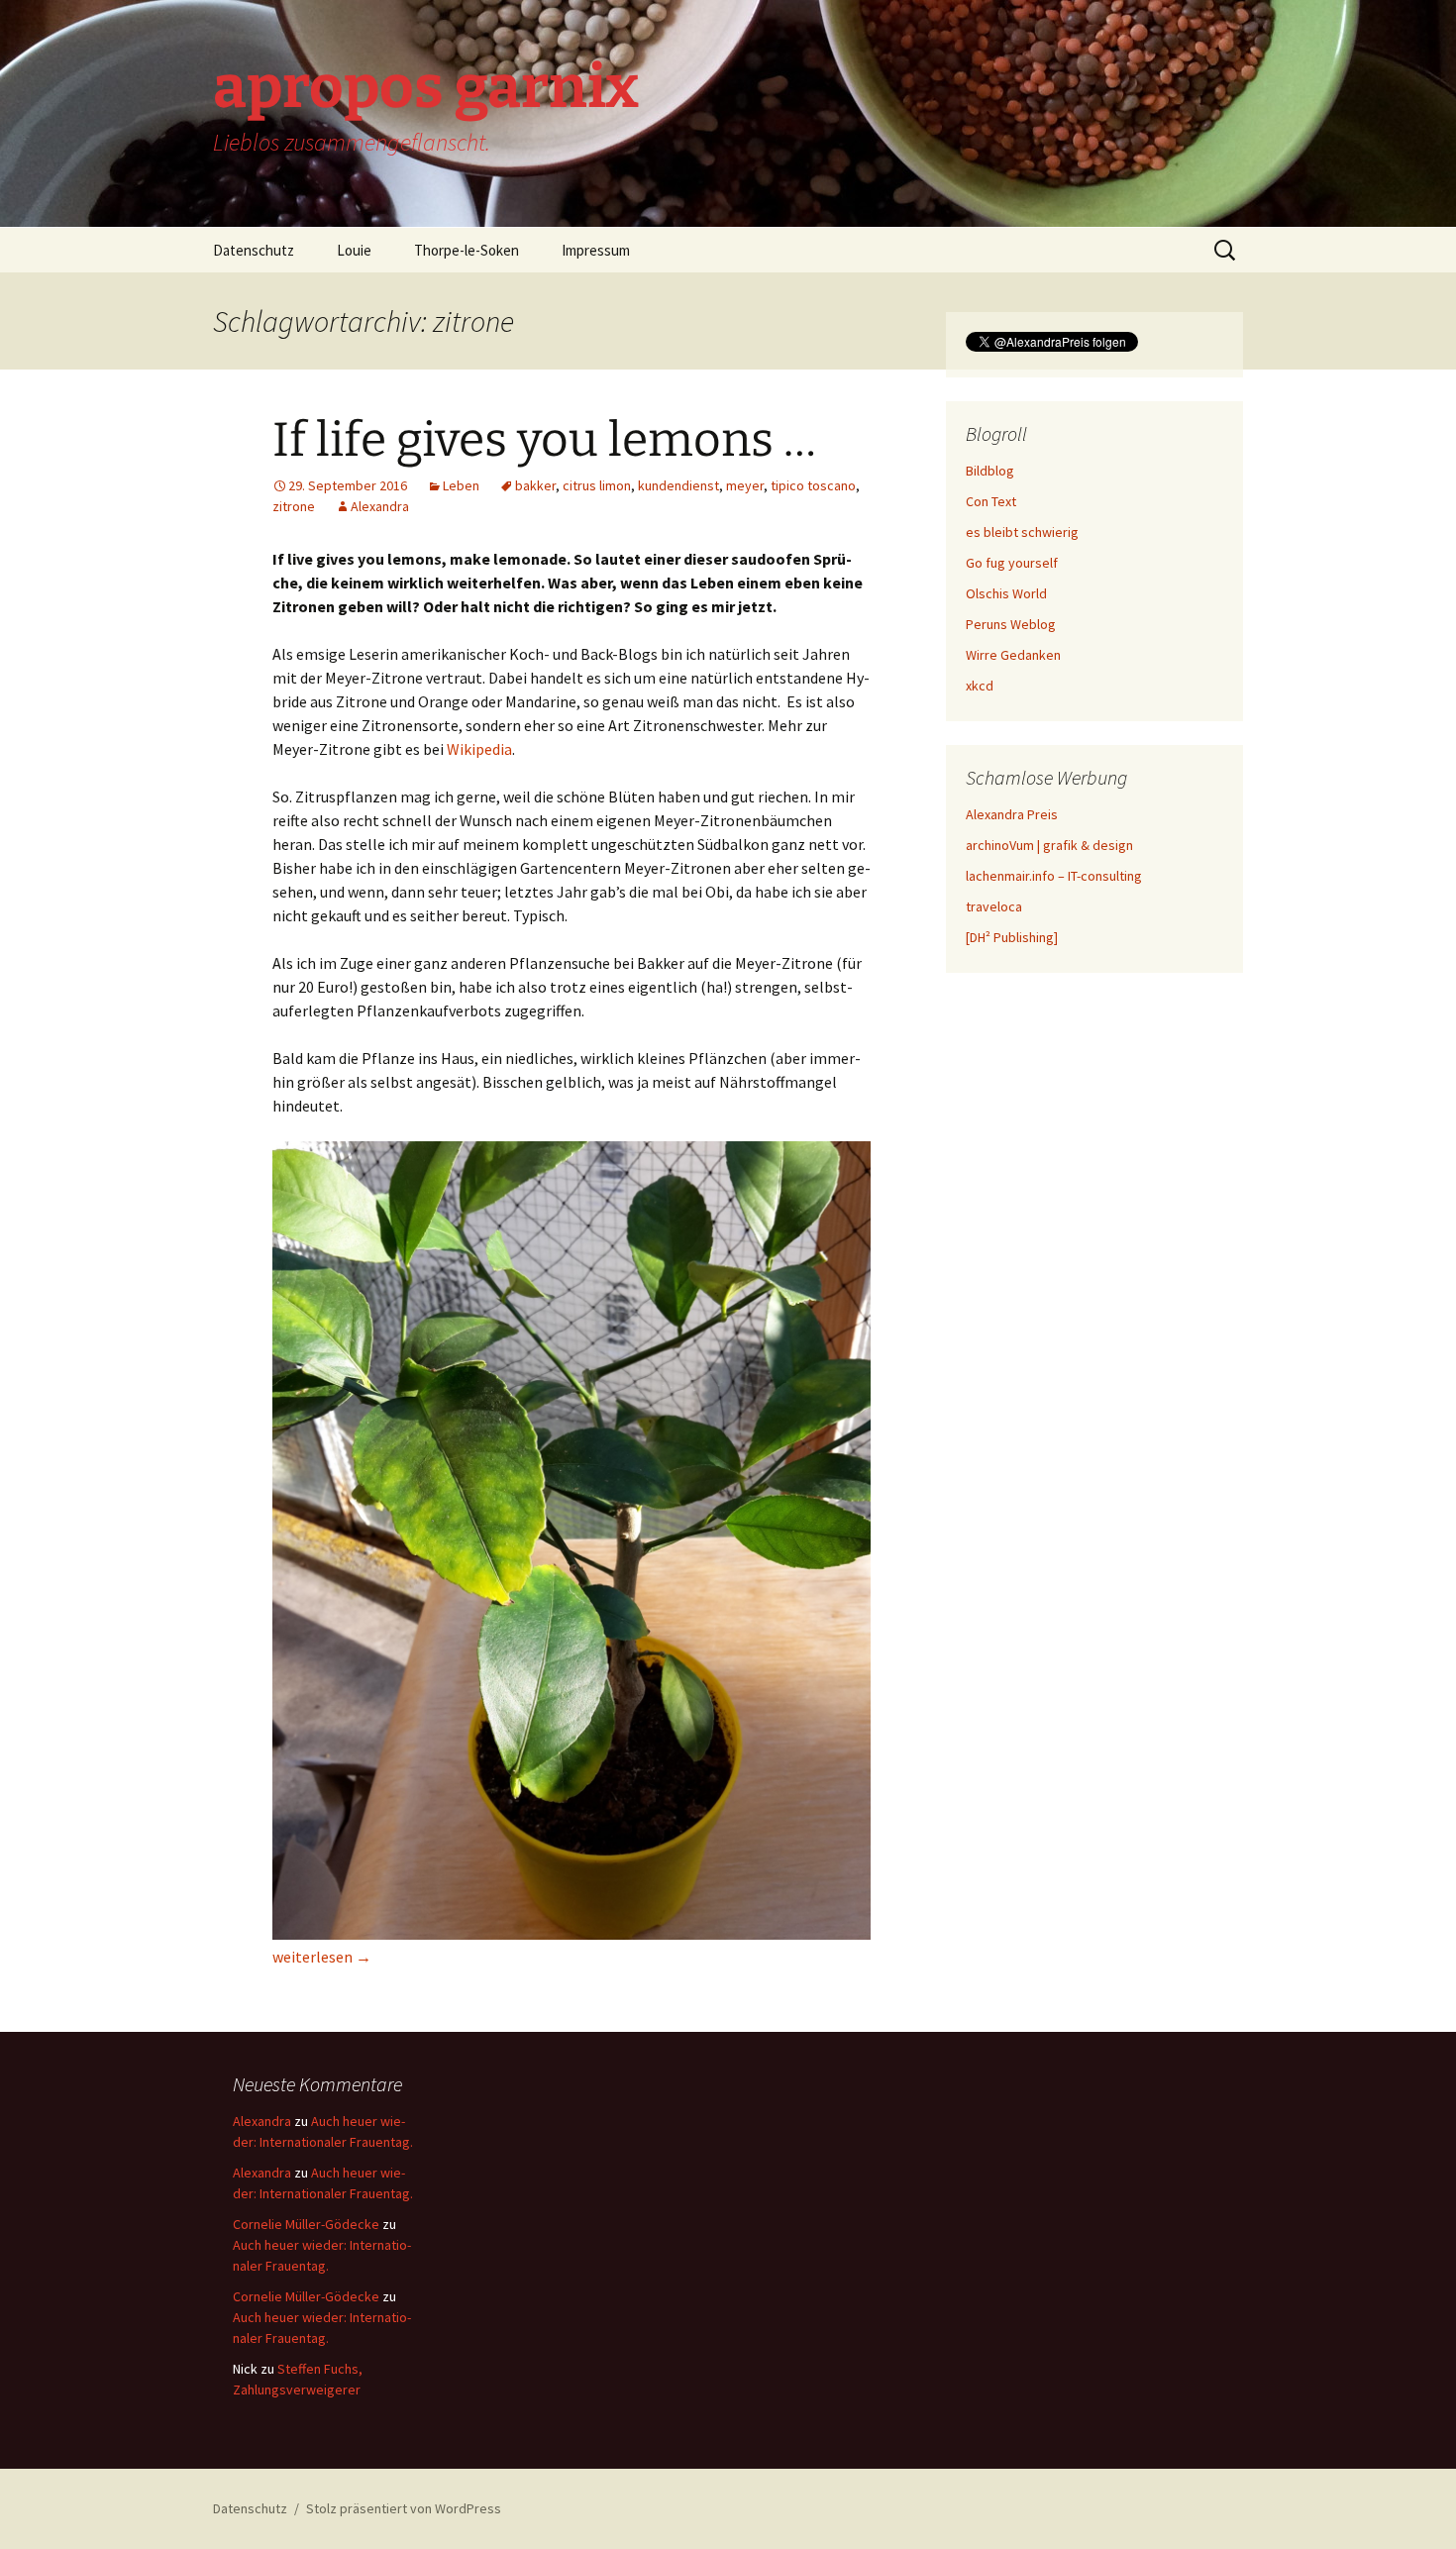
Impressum (596, 250)
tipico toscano (813, 485)
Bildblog (990, 471)
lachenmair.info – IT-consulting (1054, 876)
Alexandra (380, 506)
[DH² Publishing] (1012, 937)
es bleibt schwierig (1022, 532)
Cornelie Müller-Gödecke (306, 2224)
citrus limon (597, 485)
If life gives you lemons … (544, 440)
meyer (745, 485)
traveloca (994, 906)
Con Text (991, 501)
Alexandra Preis (1012, 814)
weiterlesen (322, 1957)
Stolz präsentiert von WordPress (404, 2508)
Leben (461, 485)
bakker (535, 485)
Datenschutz (254, 250)
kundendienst (678, 485)
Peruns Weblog (1011, 624)
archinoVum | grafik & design (1049, 845)
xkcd (980, 686)
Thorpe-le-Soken (467, 250)
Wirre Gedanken (1013, 655)
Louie (354, 250)
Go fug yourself (1012, 563)
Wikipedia (479, 749)
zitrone (294, 506)
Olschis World (1006, 593)
